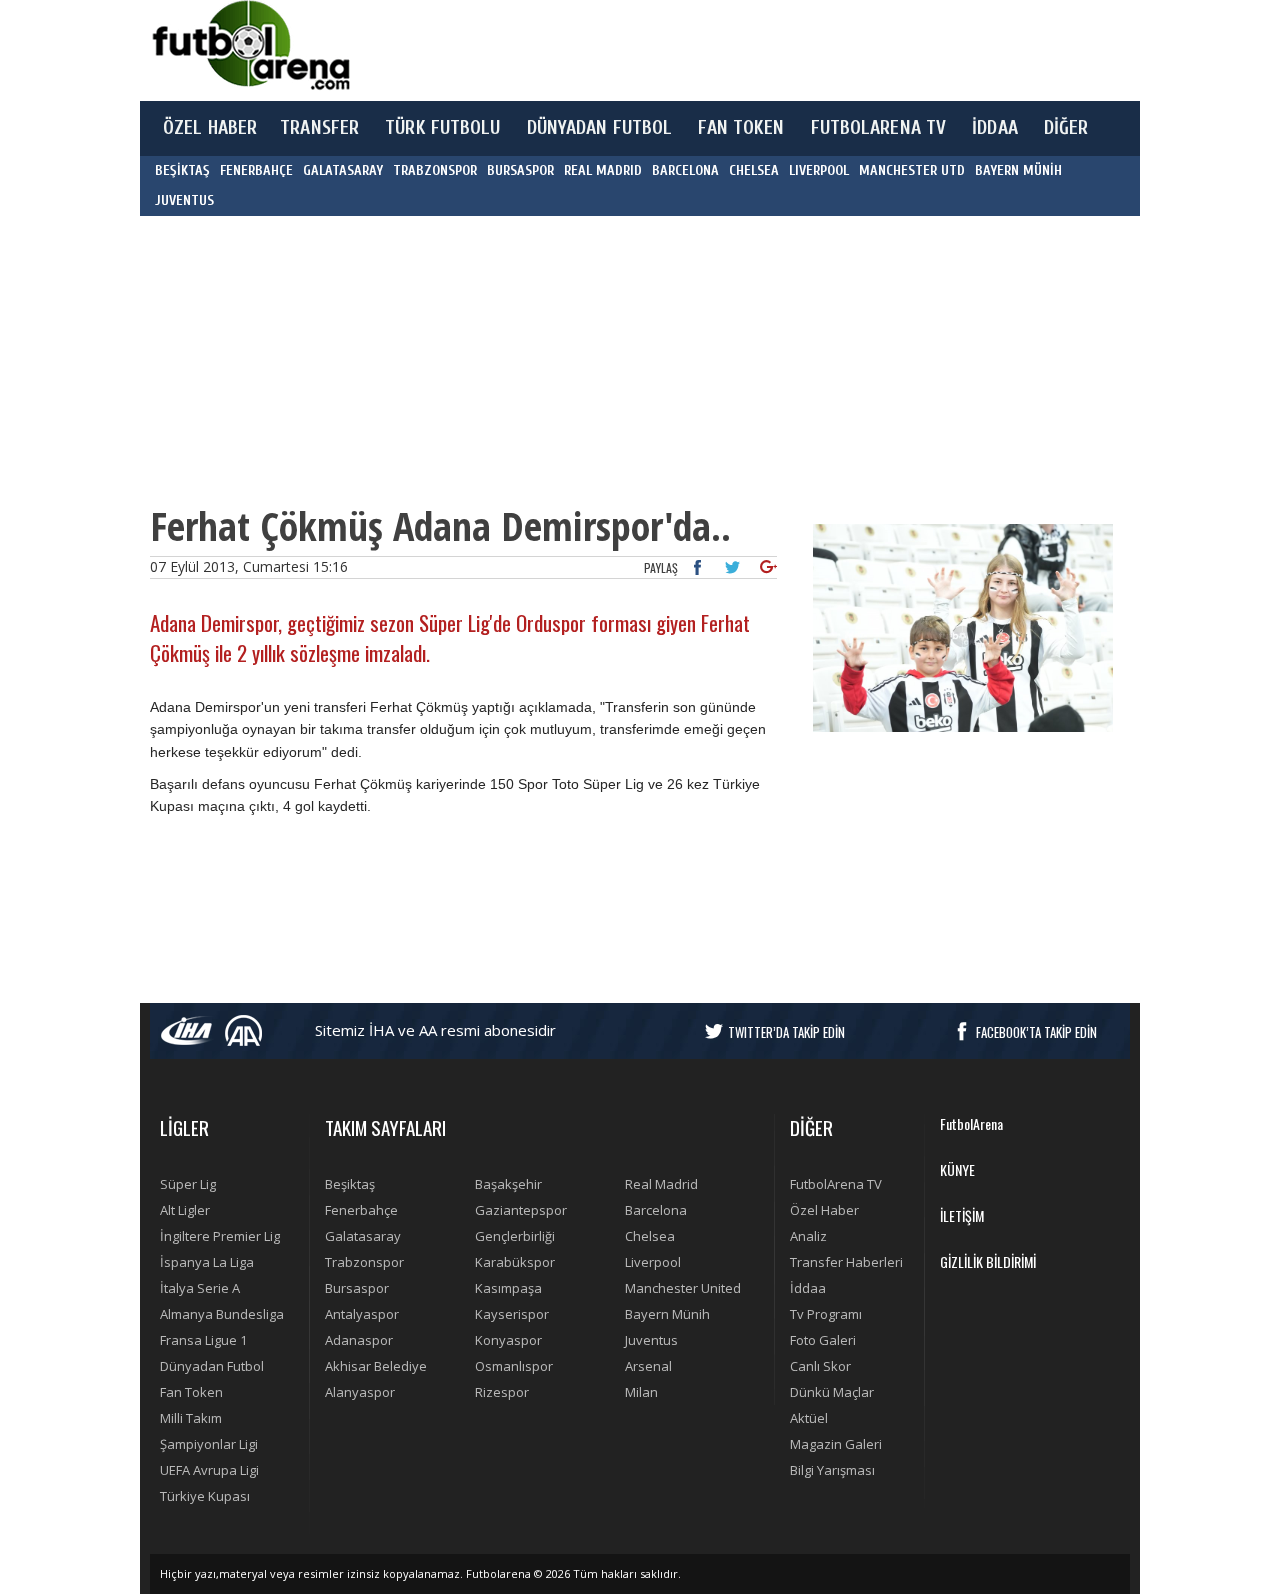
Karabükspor (515, 1262)
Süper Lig (188, 1184)
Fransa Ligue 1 (203, 1340)
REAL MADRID (603, 170)
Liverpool (653, 1262)
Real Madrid (661, 1184)
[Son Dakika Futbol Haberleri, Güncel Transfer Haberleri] (250, 45)
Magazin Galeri (836, 1444)
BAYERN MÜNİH (1018, 170)
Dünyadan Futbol (212, 1366)
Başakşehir (508, 1184)
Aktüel (809, 1418)
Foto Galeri (823, 1340)
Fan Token (191, 1392)
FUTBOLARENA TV (879, 128)
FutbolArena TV (836, 1184)
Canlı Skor (820, 1366)
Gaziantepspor (521, 1210)
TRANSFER (319, 128)
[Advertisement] (734, 50)
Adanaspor (359, 1340)
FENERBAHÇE (256, 170)
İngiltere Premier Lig (220, 1236)
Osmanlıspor (514, 1366)
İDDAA (995, 128)
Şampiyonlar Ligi (209, 1444)
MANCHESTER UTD (912, 170)
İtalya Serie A (200, 1288)
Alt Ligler (185, 1210)
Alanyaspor (360, 1392)
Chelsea (650, 1236)
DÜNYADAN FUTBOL (600, 128)
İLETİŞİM (962, 1215)
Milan (641, 1392)
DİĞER (1066, 128)
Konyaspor (508, 1340)
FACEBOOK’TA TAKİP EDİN (1036, 1032)
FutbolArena (971, 1123)
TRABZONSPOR (435, 170)
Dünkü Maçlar (832, 1392)
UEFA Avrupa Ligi (209, 1470)
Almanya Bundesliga (222, 1314)
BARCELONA (685, 170)
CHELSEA (754, 170)
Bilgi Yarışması (832, 1470)
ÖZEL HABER (210, 128)
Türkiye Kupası (205, 1496)
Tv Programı (826, 1314)
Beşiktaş (350, 1184)
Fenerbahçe (361, 1210)
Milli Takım (191, 1418)
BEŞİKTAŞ (182, 170)
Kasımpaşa (508, 1288)
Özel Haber (824, 1210)
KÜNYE (957, 1169)
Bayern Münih (667, 1314)
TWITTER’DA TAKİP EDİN (786, 1032)
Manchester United (683, 1288)
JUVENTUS (184, 200)
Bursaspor (357, 1288)
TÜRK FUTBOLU (442, 128)
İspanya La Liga (207, 1262)
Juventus (651, 1340)
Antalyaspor (362, 1314)
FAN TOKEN (741, 128)
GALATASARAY (343, 170)
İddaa (808, 1288)
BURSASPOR (520, 170)
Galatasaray (363, 1236)
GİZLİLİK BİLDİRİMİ (988, 1261)
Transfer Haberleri (846, 1262)
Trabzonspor (364, 1262)
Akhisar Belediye (376, 1366)
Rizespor (502, 1392)
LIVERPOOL (819, 170)
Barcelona (656, 1210)
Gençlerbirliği (515, 1236)
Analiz (808, 1236)
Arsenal (648, 1366)
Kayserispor (512, 1314)
